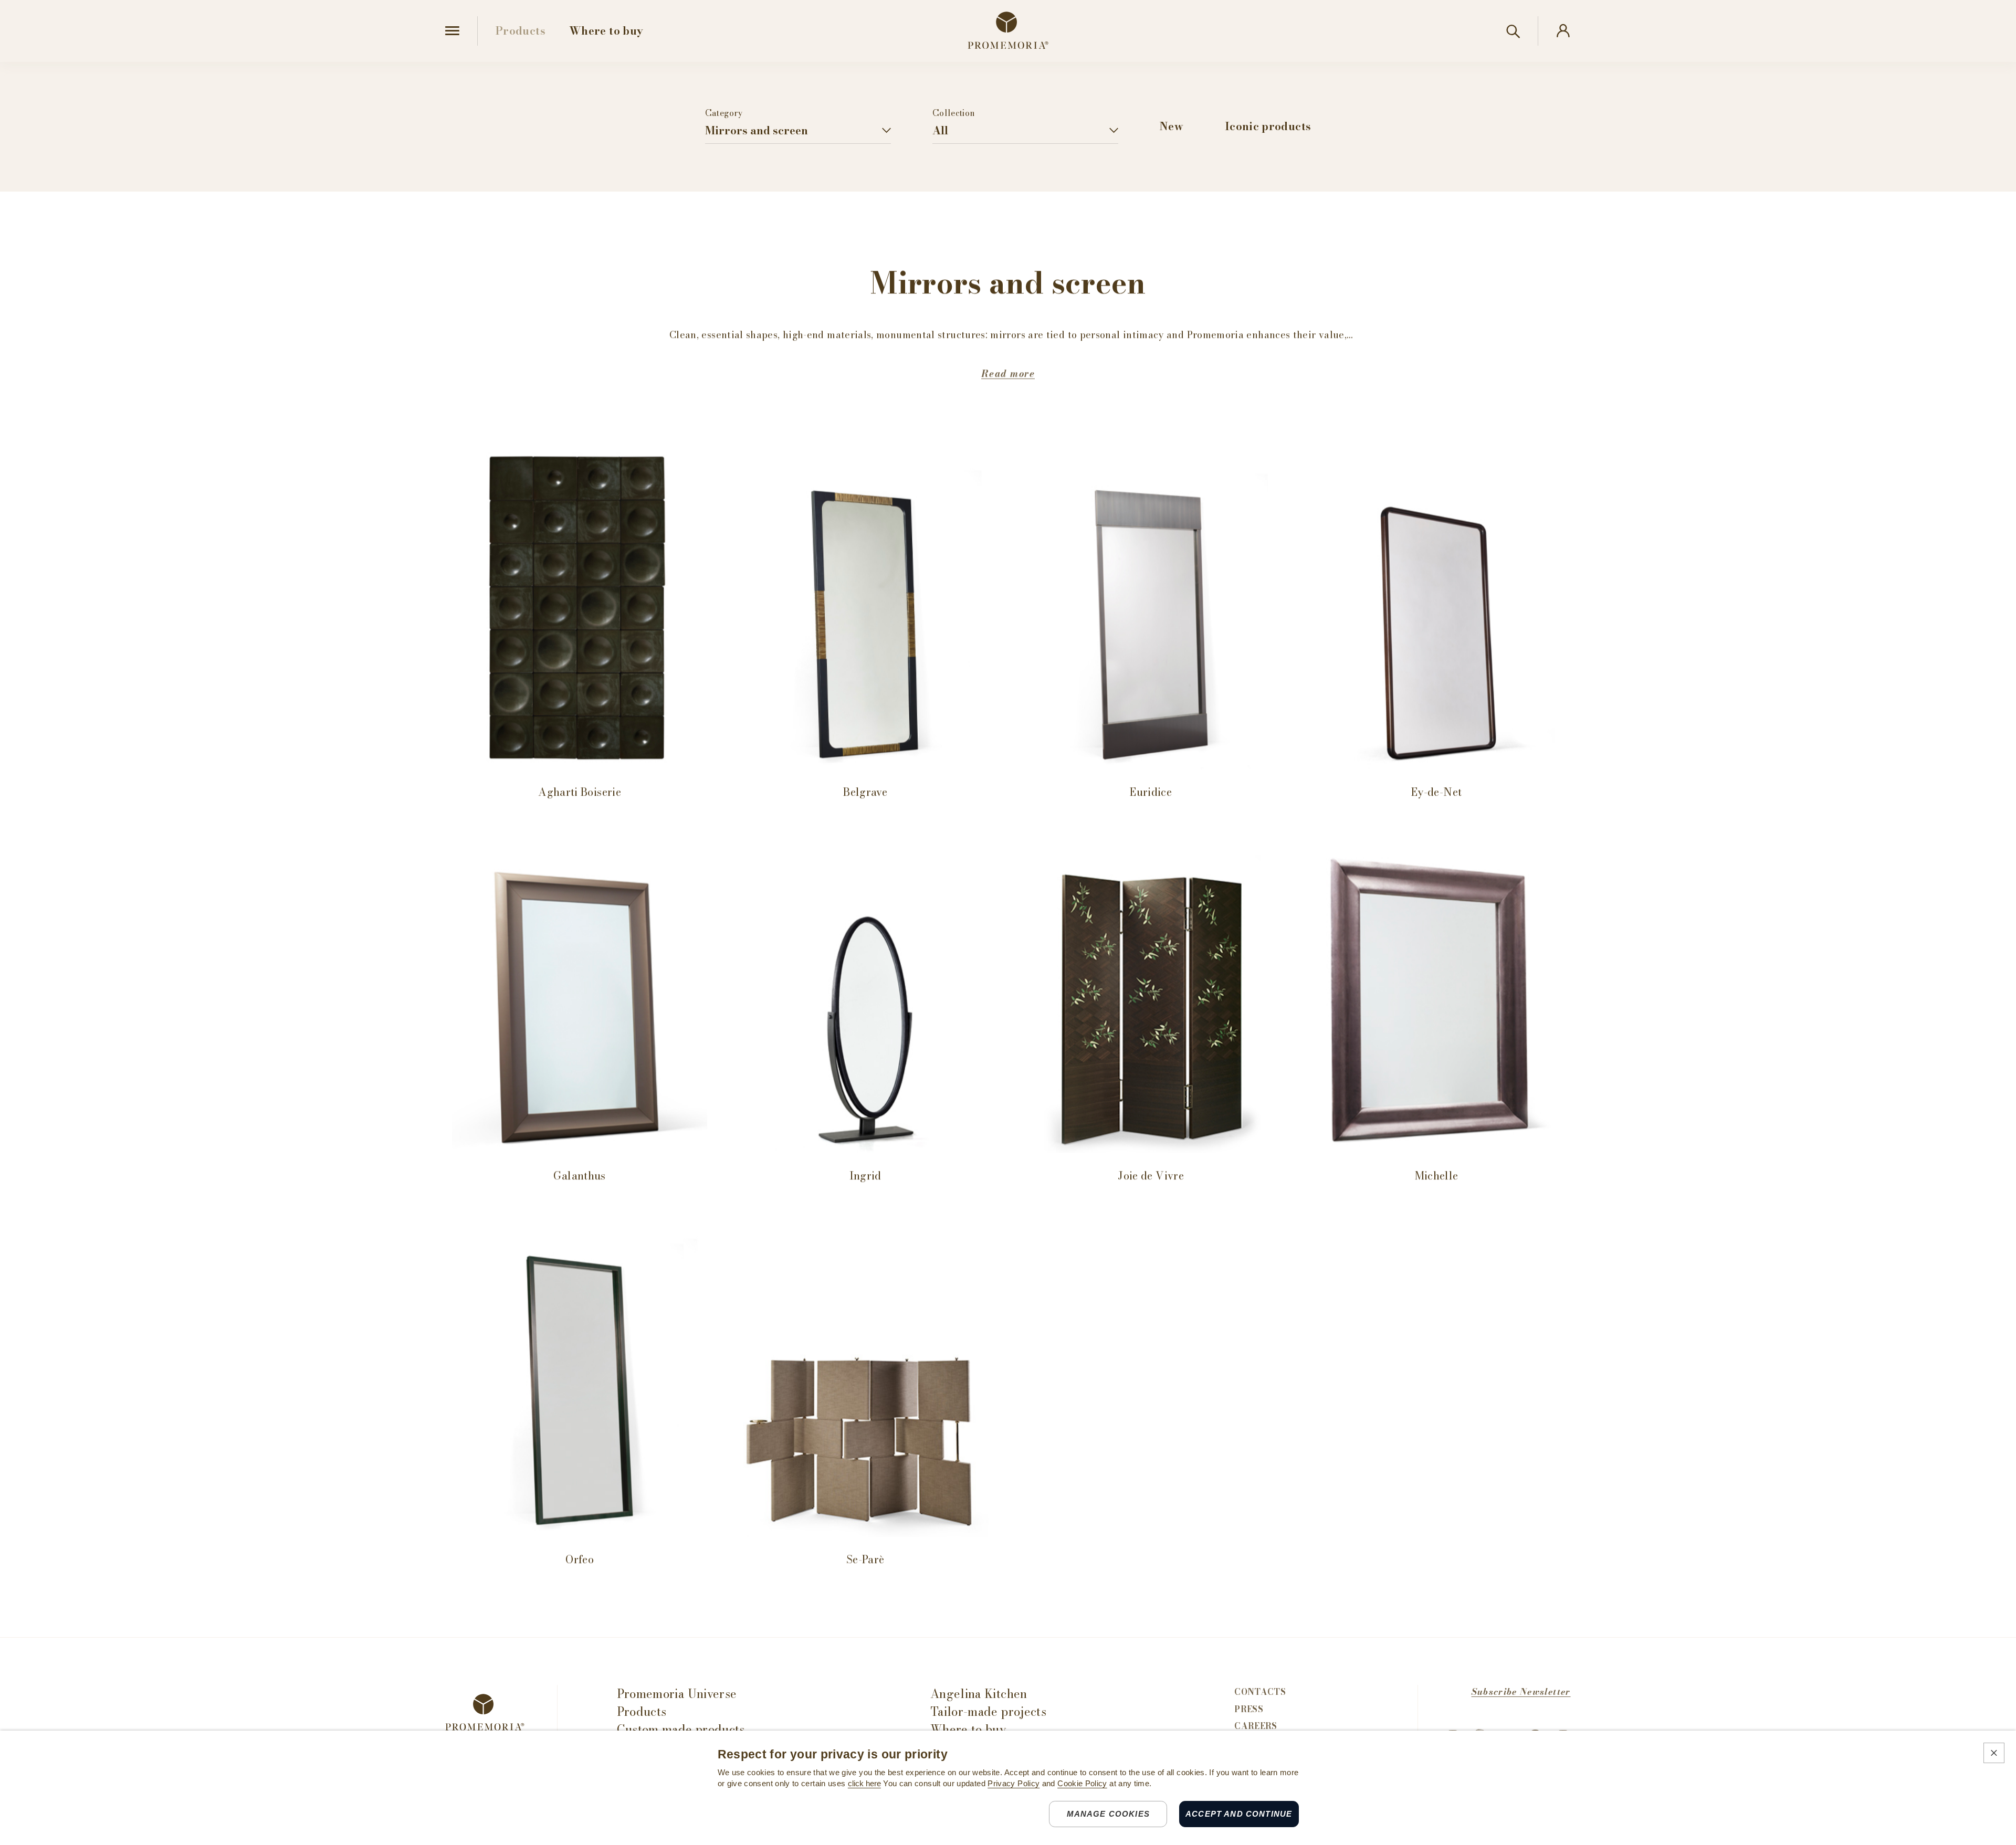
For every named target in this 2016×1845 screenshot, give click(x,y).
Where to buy (968, 1730)
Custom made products (681, 1730)
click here (864, 1784)
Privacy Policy (1014, 1784)
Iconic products (1268, 126)
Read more (1008, 373)
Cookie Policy (1082, 1784)
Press (1249, 1710)
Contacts (1260, 1692)
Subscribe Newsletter (1521, 1692)
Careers (1256, 1726)
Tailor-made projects (988, 1712)
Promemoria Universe (677, 1694)
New (1172, 126)
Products (642, 1712)
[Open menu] (452, 31)
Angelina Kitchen (979, 1694)
